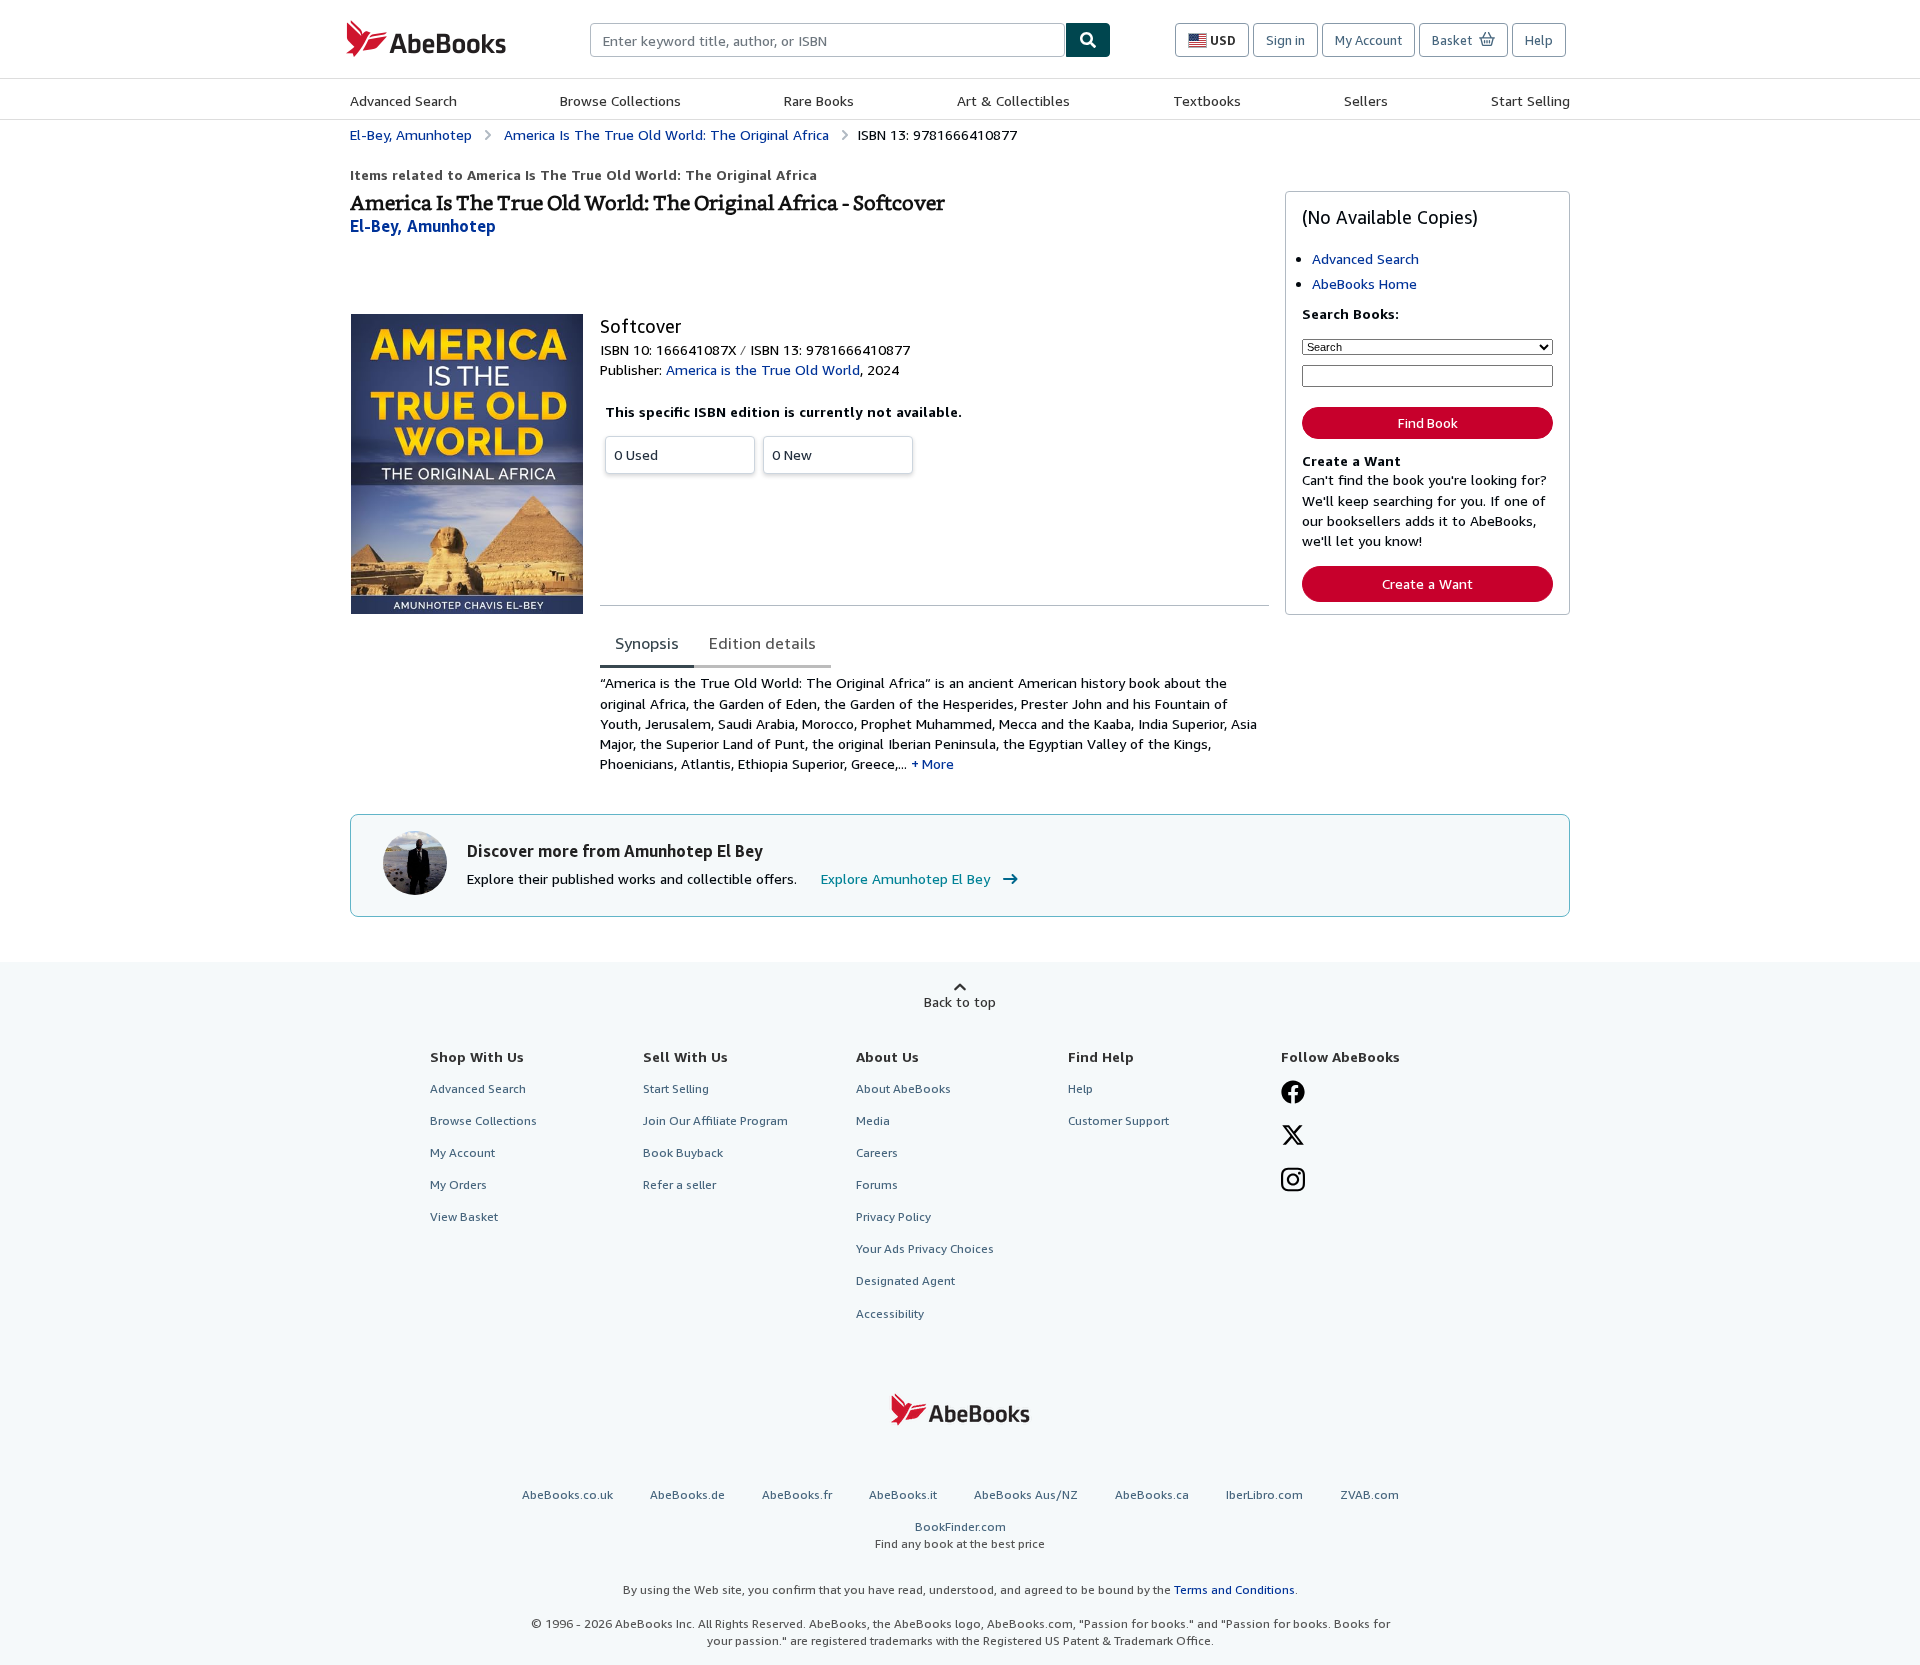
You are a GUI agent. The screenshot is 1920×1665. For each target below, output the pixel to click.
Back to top (960, 1001)
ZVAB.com (1369, 1494)
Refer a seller (679, 1184)
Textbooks (1207, 100)
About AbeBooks (903, 1088)
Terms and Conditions (1234, 1589)
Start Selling (1530, 100)
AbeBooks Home (1364, 283)
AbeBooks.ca (1152, 1494)
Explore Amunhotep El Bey (905, 878)
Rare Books (819, 100)
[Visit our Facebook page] (1293, 1094)
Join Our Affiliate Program (715, 1120)
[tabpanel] (934, 723)
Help (1539, 40)
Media (873, 1120)
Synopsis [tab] (647, 643)
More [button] (938, 763)
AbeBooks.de (687, 1494)
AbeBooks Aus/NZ (1026, 1494)
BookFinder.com (960, 1535)
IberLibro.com (1264, 1494)
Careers (877, 1152)
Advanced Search (403, 100)
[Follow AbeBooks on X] (1293, 1137)
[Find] (1088, 40)
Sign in (1285, 40)
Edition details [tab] (762, 643)
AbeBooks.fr (797, 1494)
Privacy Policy (893, 1216)
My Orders (458, 1184)
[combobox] (827, 40)
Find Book (1428, 423)
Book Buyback (683, 1152)
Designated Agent (905, 1280)
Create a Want (1427, 583)
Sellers (1366, 100)
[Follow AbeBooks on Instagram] (1293, 1182)
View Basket (464, 1216)
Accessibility (890, 1313)
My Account (1368, 40)
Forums (877, 1184)
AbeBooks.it (903, 1494)
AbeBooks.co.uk (567, 1494)
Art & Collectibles (1013, 100)
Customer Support (1118, 1120)
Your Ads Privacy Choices (925, 1248)
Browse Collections (620, 100)
